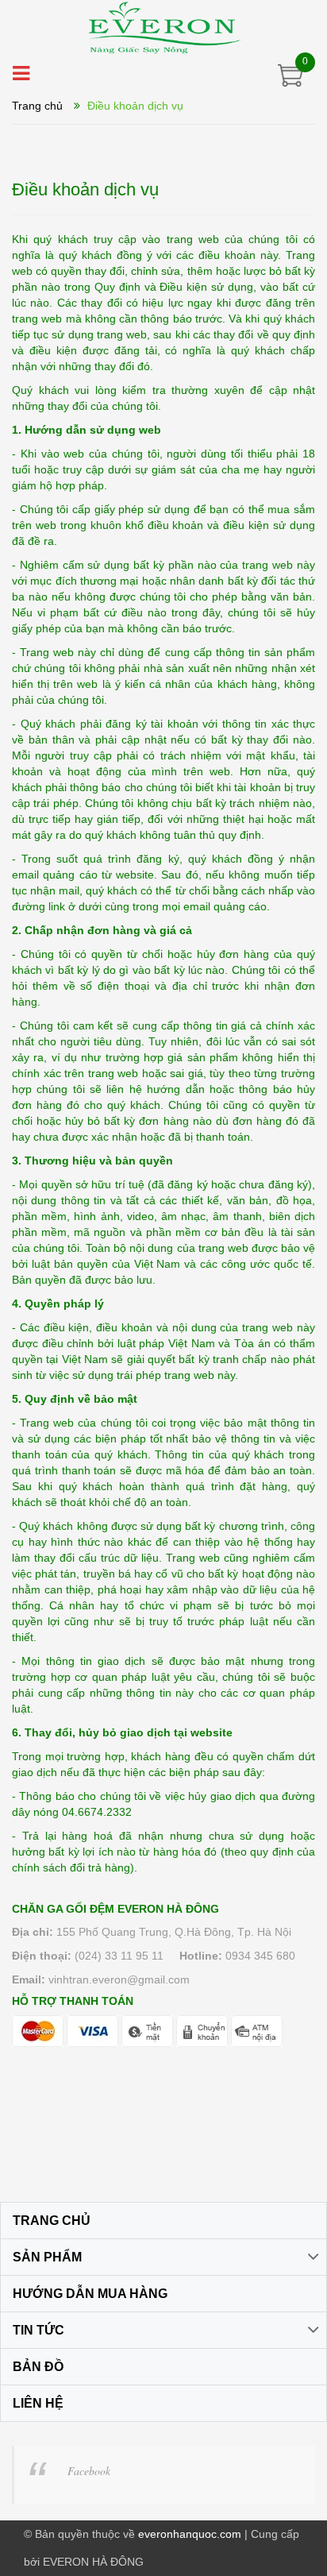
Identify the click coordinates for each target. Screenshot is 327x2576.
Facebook (89, 2471)
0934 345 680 (260, 1956)
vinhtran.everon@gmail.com (119, 1979)
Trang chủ (37, 106)
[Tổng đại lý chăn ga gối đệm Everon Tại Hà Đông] (163, 27)
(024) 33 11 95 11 (119, 1956)
